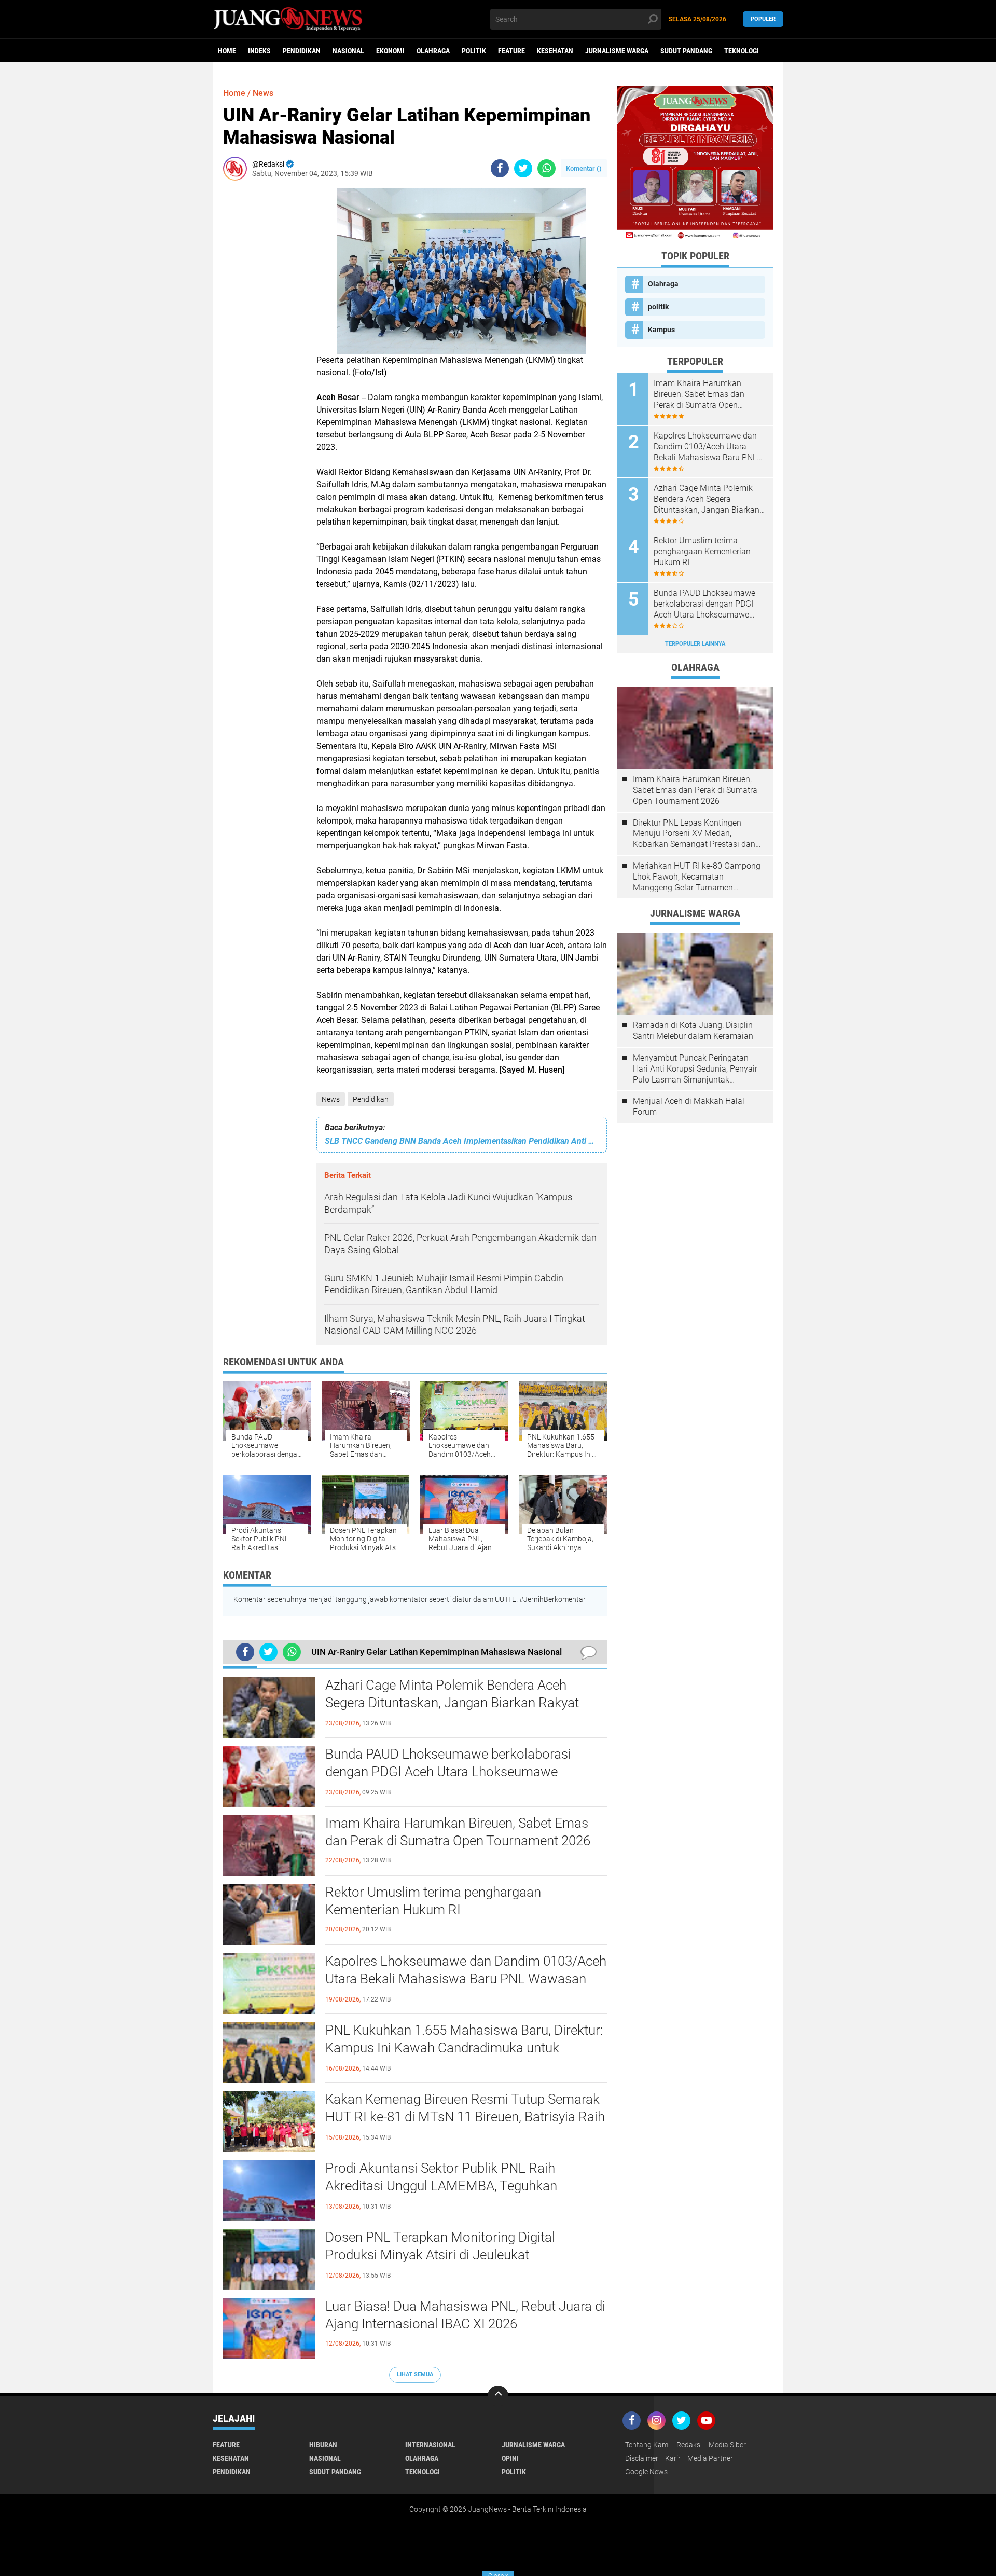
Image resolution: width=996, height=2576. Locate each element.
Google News (646, 2472)
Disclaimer (642, 2458)
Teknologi (742, 51)
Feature (511, 51)
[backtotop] (498, 2396)
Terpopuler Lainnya (695, 644)
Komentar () (584, 168)
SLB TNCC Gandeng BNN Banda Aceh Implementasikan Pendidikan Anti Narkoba (462, 1141)
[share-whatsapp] (547, 168)
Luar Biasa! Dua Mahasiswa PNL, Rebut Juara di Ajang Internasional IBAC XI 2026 (465, 2315)
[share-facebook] (500, 168)
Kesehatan (555, 51)
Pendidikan (302, 51)
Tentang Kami (647, 2445)
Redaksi (689, 2445)
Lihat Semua (415, 2374)
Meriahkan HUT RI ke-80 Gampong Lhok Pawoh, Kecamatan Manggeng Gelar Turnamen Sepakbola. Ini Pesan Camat (697, 877)
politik (474, 51)
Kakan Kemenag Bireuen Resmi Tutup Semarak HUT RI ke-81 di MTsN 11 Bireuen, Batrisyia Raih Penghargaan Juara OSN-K (465, 2117)
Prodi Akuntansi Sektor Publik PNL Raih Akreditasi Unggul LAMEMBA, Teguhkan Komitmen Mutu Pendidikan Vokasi (441, 2186)
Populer (763, 19)
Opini (510, 2458)
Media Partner (710, 2458)
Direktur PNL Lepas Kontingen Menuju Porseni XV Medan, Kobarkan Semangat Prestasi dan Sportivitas (694, 834)
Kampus (661, 330)
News (331, 1099)
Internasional (430, 2445)
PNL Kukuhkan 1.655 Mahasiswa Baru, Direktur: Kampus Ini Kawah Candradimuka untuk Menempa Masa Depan (464, 2048)
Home (227, 51)
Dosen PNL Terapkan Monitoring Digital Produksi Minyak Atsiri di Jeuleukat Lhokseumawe (440, 2255)
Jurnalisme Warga (617, 51)
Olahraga (433, 51)
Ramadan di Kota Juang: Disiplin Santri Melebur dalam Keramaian (693, 1031)
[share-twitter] (523, 168)
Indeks (259, 51)
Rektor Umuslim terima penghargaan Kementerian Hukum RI (433, 1901)
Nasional (348, 51)
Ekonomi (390, 51)
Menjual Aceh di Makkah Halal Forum (689, 1106)
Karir (673, 2458)
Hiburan (323, 2445)
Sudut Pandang (686, 51)
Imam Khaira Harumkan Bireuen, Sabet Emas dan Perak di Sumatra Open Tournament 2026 (458, 1832)
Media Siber (727, 2445)
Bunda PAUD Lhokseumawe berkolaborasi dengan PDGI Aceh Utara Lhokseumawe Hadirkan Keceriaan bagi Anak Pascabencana (457, 1772)
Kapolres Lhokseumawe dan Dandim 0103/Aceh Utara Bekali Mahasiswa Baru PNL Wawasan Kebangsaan (466, 1979)
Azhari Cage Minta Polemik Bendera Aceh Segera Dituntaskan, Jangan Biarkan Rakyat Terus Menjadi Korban (452, 1703)
